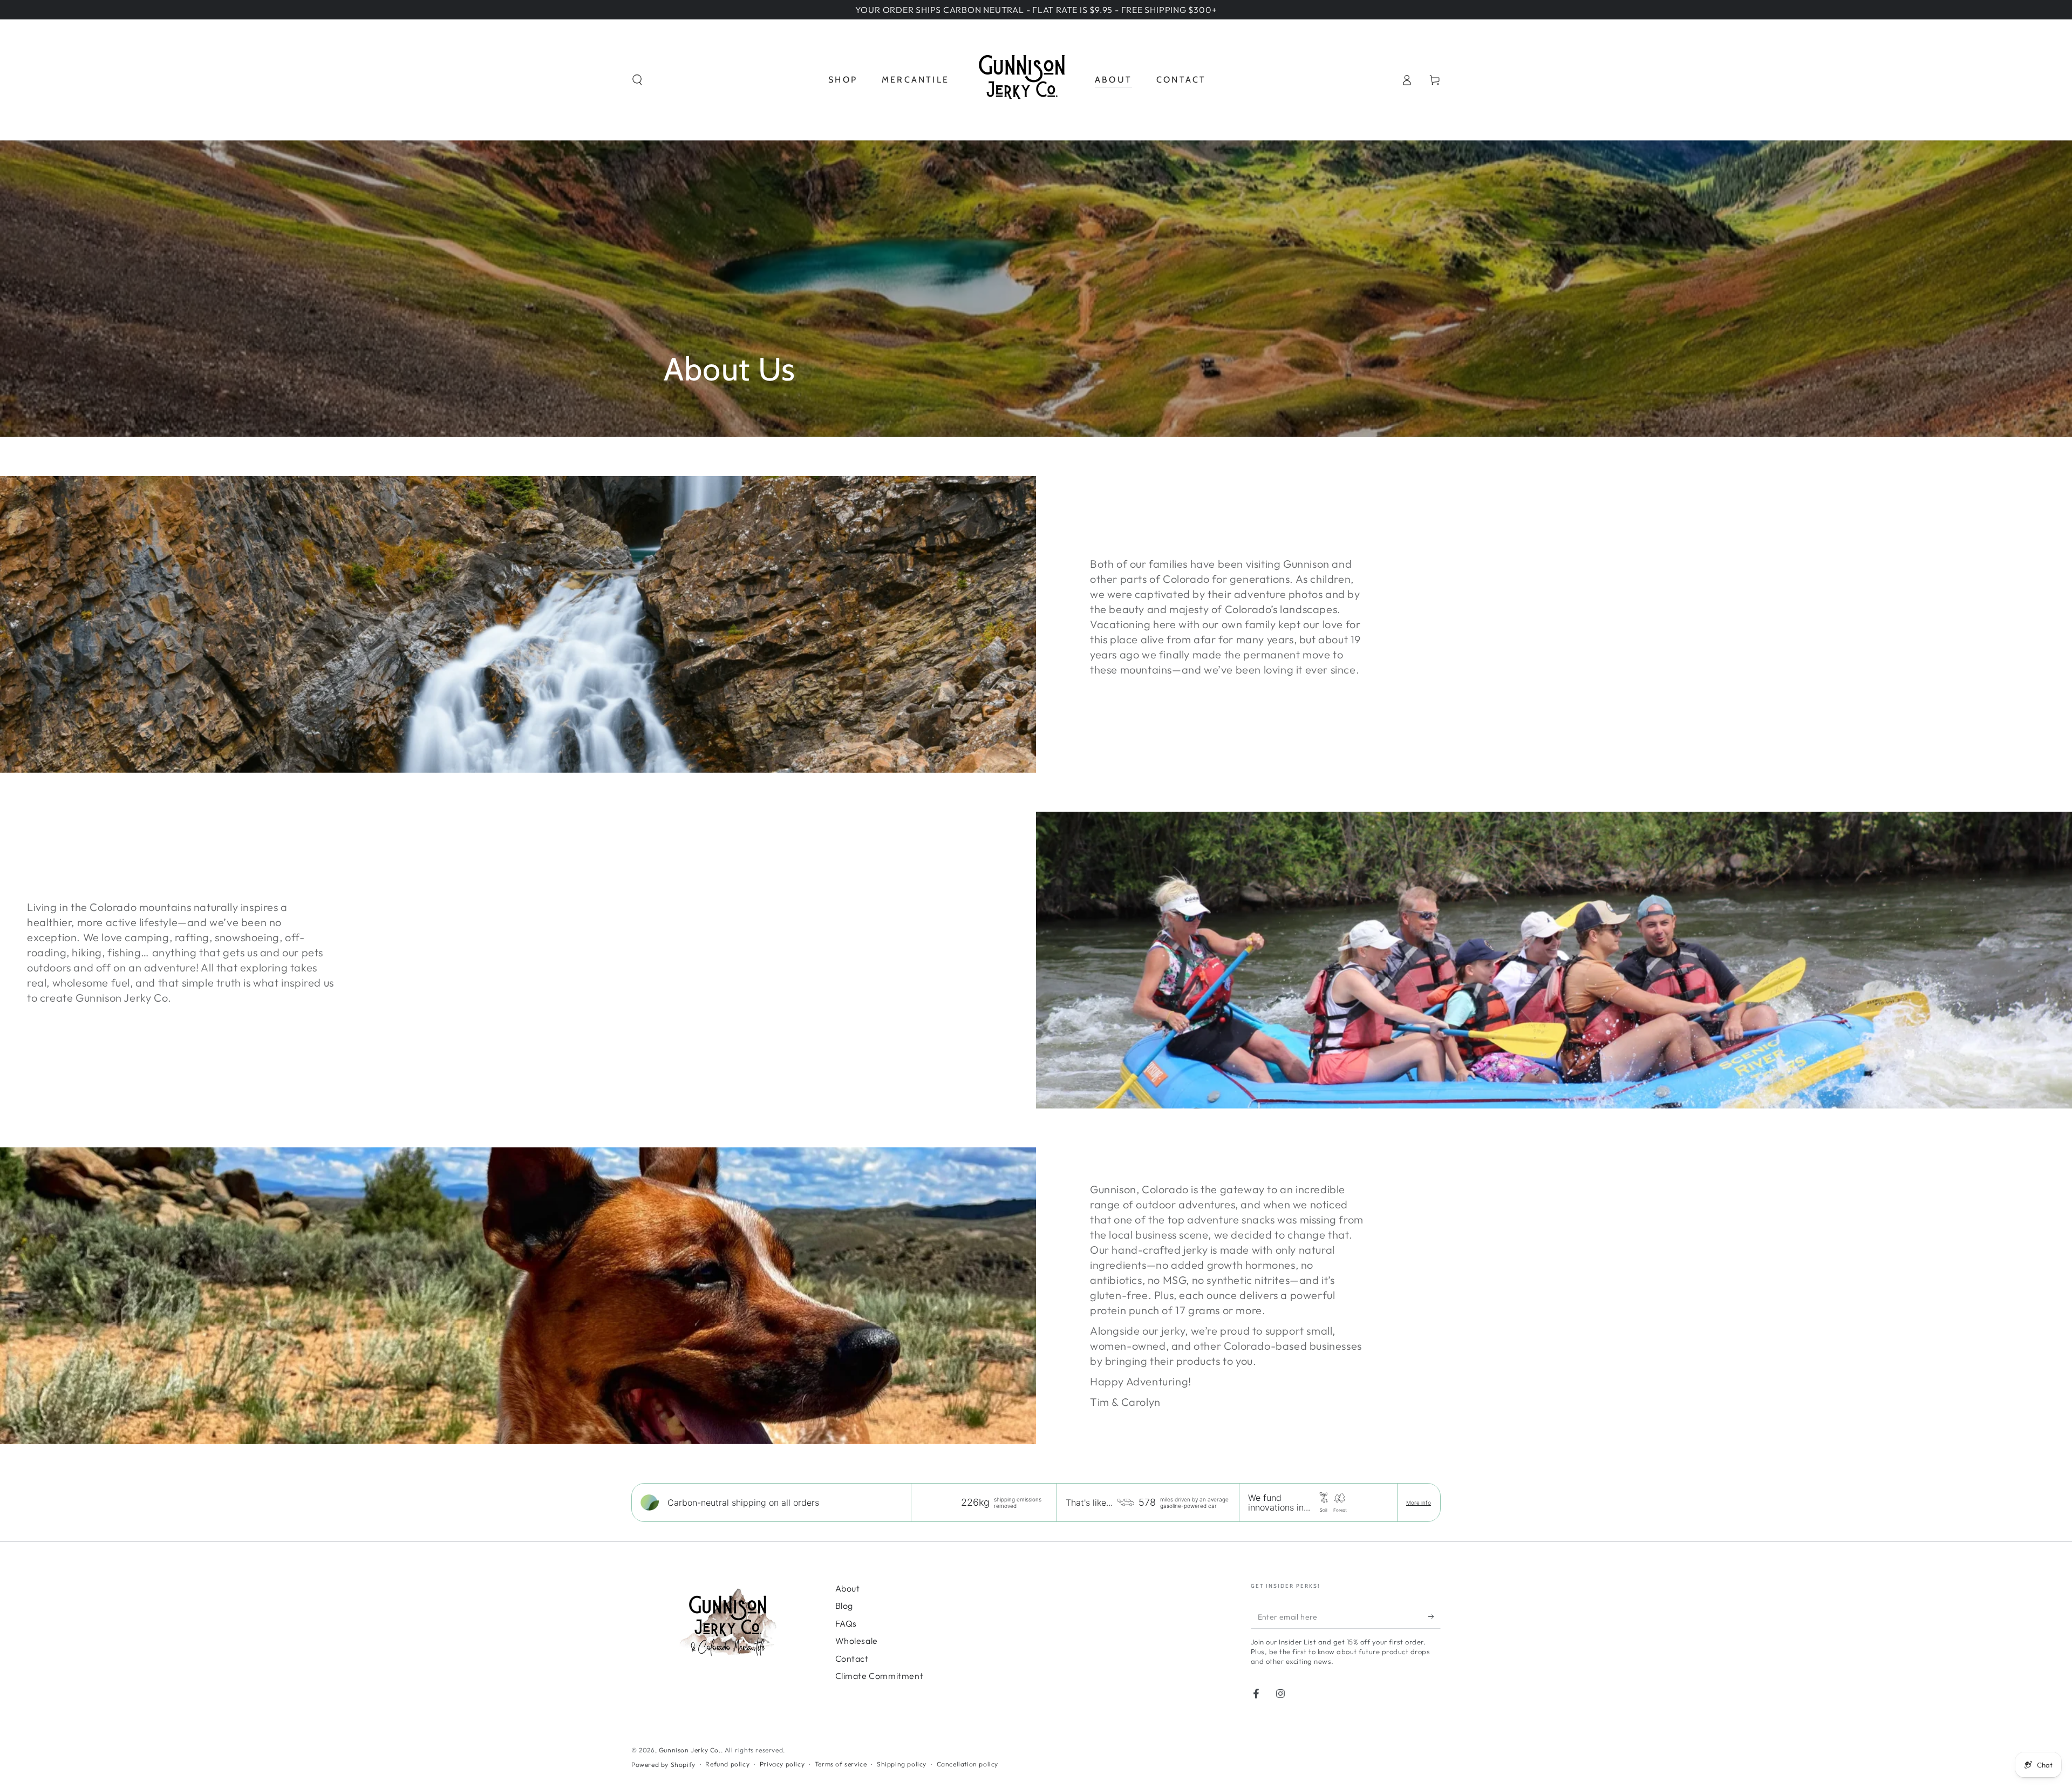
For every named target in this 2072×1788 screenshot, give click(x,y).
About (848, 1588)
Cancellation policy (967, 1764)
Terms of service (841, 1764)
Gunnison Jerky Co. (690, 1750)
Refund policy (727, 1764)
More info (1419, 1503)
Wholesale (857, 1641)
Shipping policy (902, 1764)
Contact (852, 1658)
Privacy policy (782, 1764)
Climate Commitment (880, 1676)
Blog (844, 1606)
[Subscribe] (1434, 1616)
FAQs (846, 1623)
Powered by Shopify (663, 1765)
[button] (637, 80)
